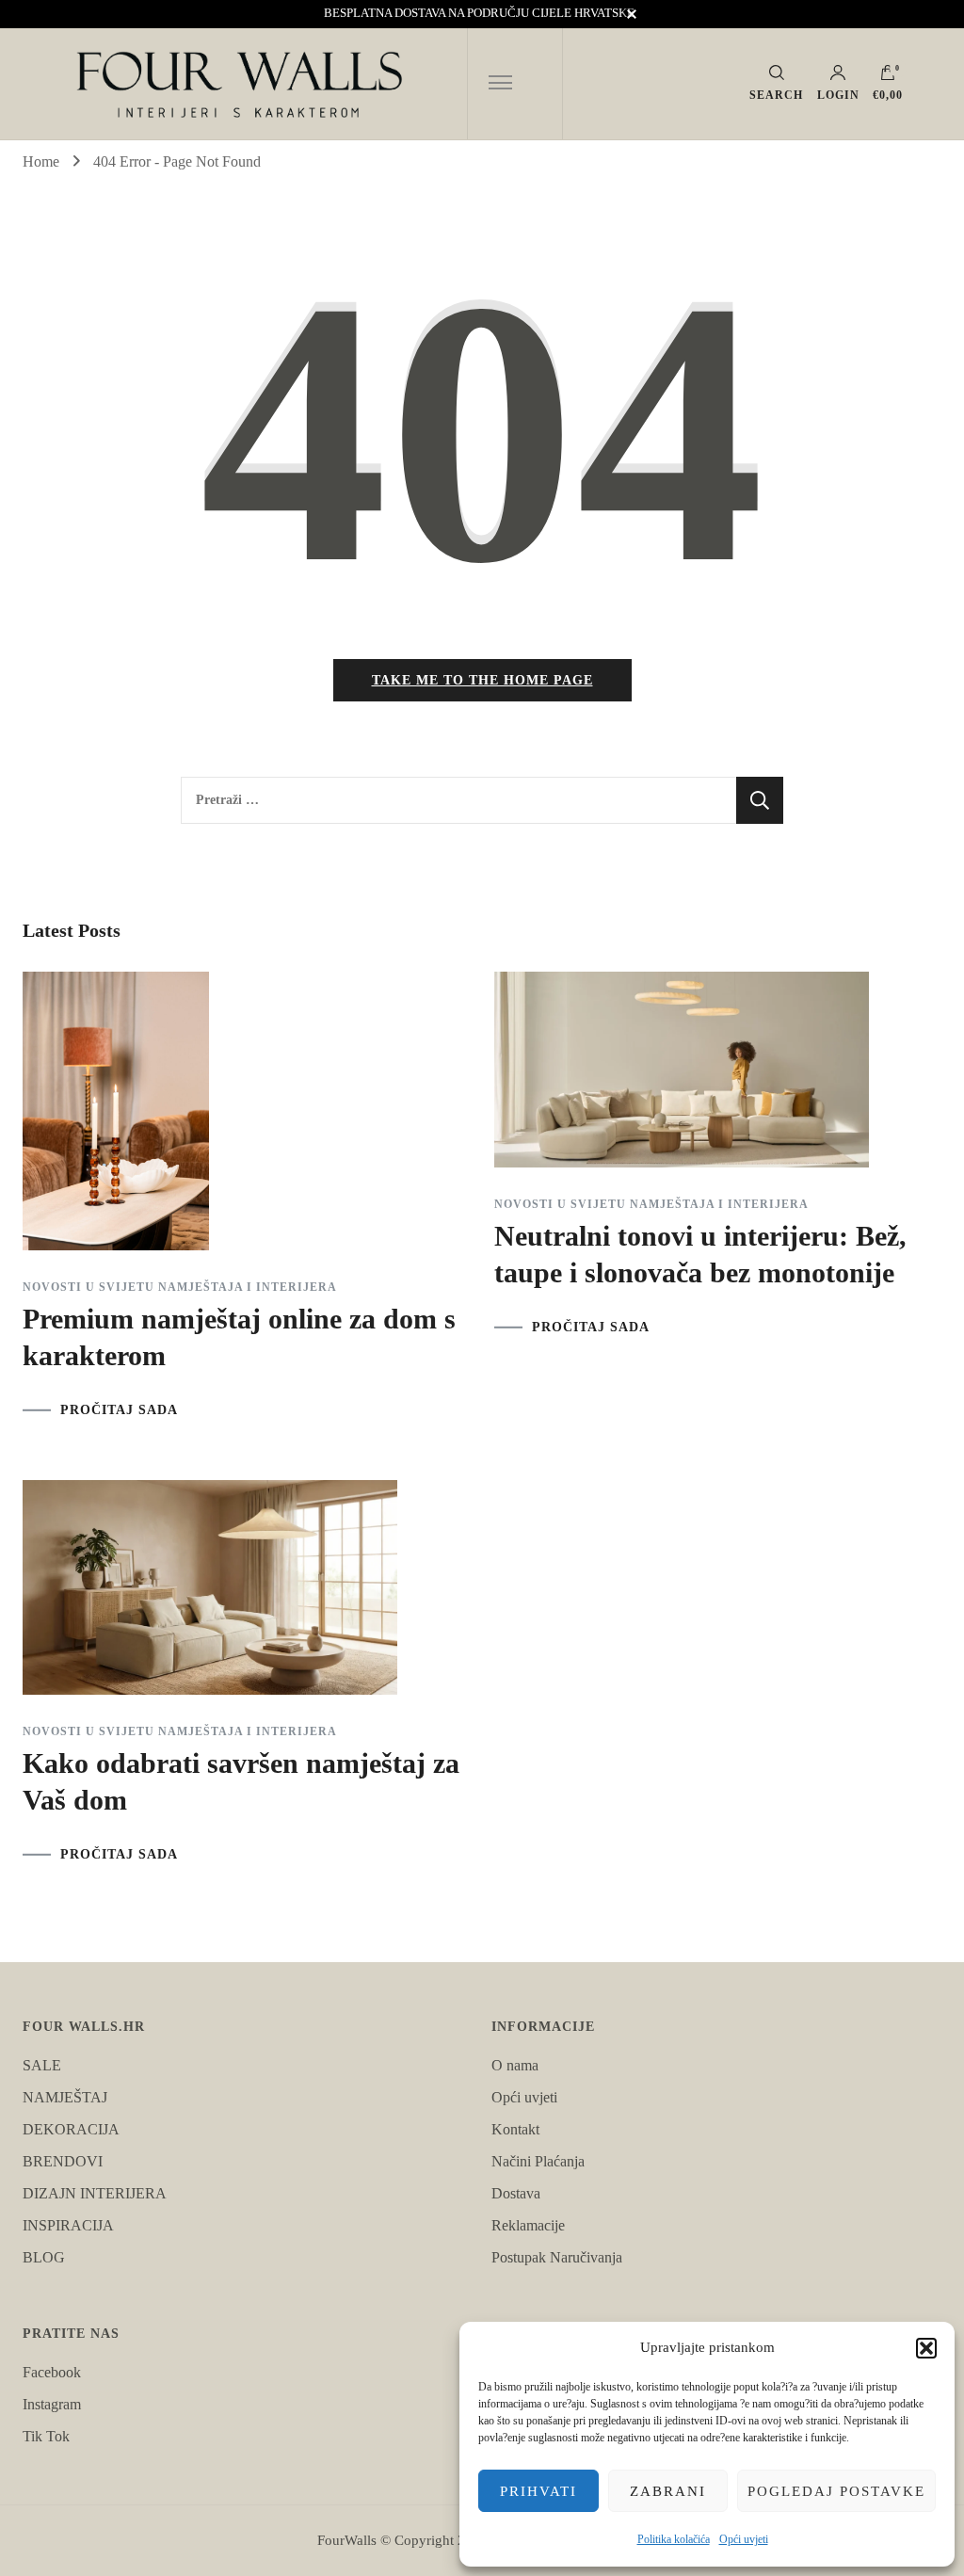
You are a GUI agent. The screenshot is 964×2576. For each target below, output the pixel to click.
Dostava (516, 2193)
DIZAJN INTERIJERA (95, 2193)
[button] (926, 2348)
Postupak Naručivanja (557, 2257)
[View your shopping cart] (888, 77)
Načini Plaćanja (538, 2161)
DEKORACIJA (71, 2129)
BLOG (44, 2257)
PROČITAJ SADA (119, 1410)
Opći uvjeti (744, 2539)
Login (838, 95)
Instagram (52, 2404)
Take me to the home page (482, 680)
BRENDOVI (63, 2161)
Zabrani (668, 2491)
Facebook (52, 2372)
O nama (515, 2065)
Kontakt (515, 2129)
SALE (42, 2065)
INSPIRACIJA (68, 2225)
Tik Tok (46, 2436)
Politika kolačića (674, 2539)
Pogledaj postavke (836, 2491)
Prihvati (538, 2491)
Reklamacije (528, 2225)
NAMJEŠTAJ (65, 2097)
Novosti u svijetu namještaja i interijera (180, 1287)
